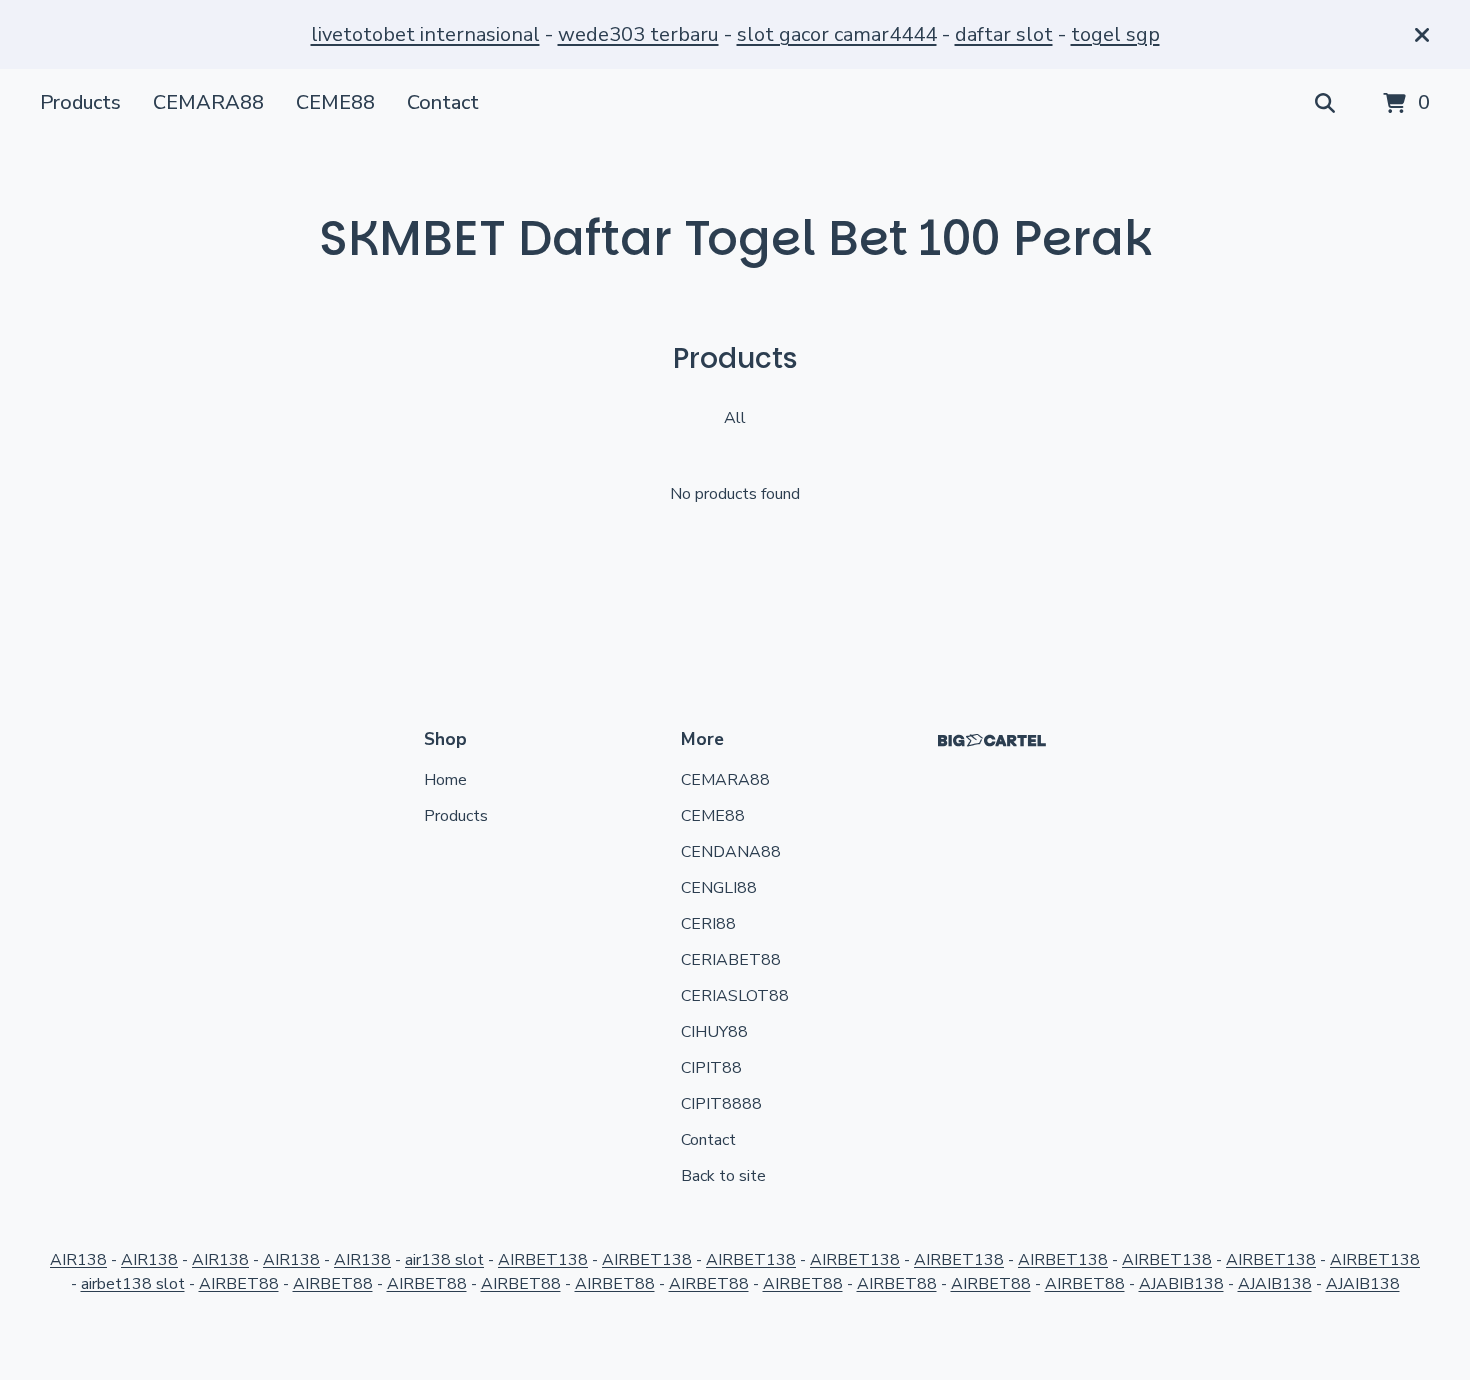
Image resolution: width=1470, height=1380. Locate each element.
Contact (443, 102)
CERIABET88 (731, 960)
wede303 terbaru (638, 34)
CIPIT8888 (721, 1104)
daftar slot (1004, 34)
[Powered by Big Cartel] (992, 740)
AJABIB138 (1181, 1284)
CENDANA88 (731, 852)
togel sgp (1115, 34)
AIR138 (78, 1260)
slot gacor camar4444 (837, 34)
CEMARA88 (208, 102)
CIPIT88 (711, 1068)
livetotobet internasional (425, 34)
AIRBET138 (543, 1260)
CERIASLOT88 (735, 996)
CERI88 (708, 924)
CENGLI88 (719, 888)
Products (80, 102)
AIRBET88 (239, 1284)
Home (445, 780)
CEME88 (335, 102)
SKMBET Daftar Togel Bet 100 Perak (735, 238)
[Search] (1325, 104)
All (735, 418)
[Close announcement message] (1422, 35)
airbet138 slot (133, 1284)
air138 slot (444, 1260)
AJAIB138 (1275, 1284)
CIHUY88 (714, 1032)
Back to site (723, 1176)
